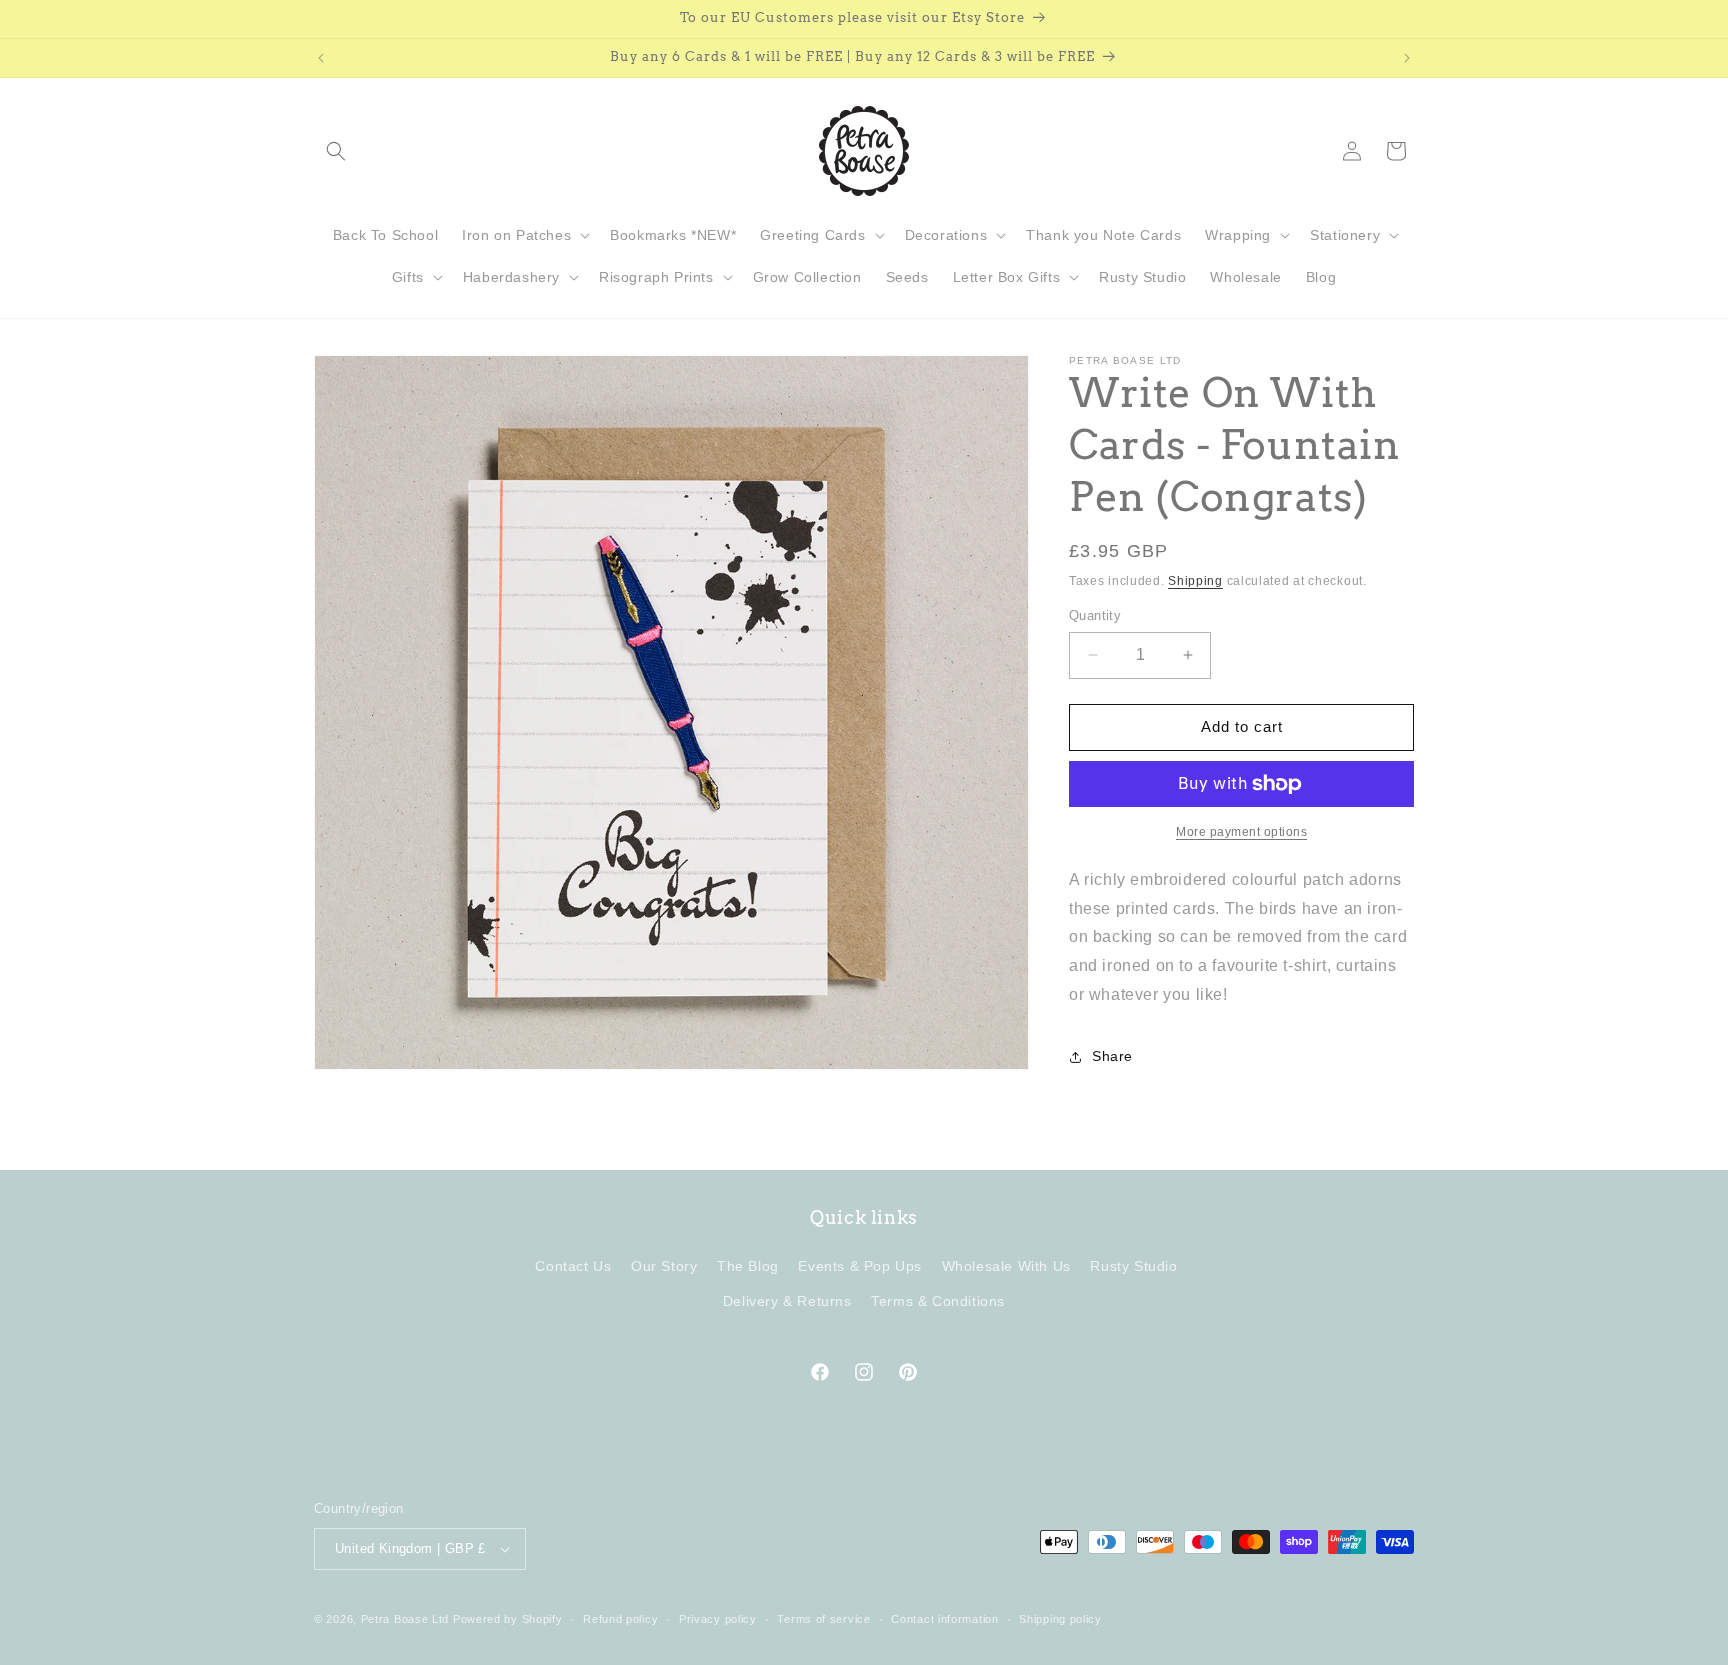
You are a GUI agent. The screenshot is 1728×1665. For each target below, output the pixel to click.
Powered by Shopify (508, 1619)
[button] (336, 151)
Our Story (664, 1266)
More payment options (1241, 832)
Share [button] (1112, 1056)
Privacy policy (718, 1619)
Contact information (944, 1619)
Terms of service (823, 1619)
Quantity (1095, 615)
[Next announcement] (1407, 58)
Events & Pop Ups (860, 1266)
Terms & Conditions (938, 1301)
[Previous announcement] (321, 58)
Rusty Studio (1133, 1266)
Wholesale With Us (1006, 1266)
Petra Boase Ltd (405, 1619)
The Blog (748, 1266)
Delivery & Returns (787, 1301)
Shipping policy (1060, 1619)
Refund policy (620, 1619)
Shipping (1195, 581)
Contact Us (573, 1266)
